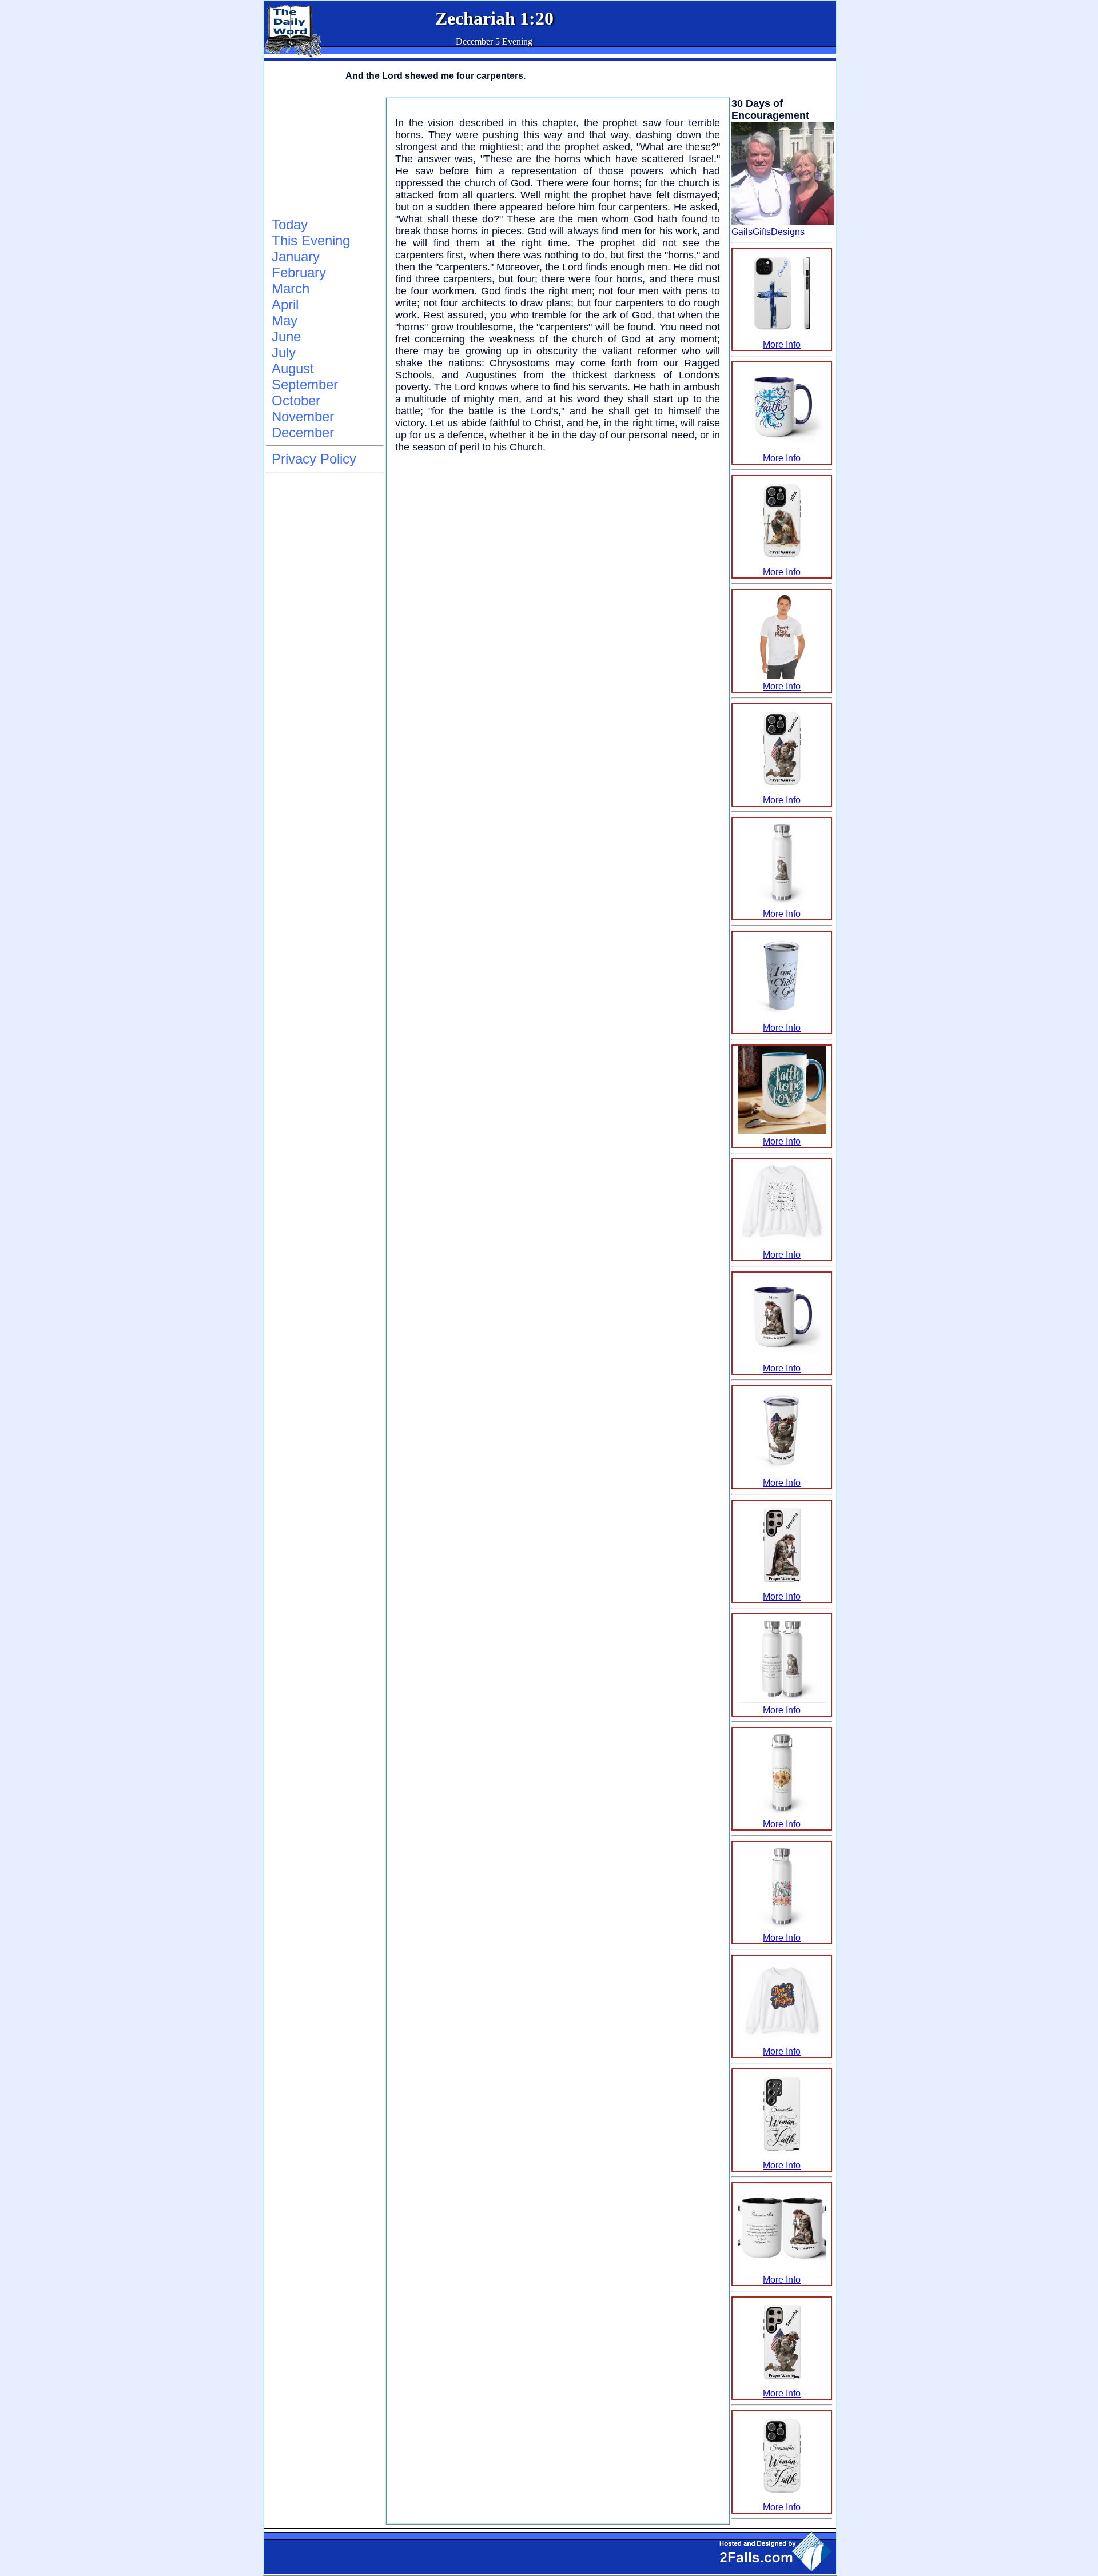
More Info (782, 344)
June (286, 336)
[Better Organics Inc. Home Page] (293, 55)
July (284, 352)
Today (290, 224)
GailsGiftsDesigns (768, 232)
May (285, 320)
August (293, 368)
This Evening (311, 240)
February (299, 272)
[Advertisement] (323, 155)
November (303, 416)
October (296, 400)
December (303, 432)
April (285, 304)
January (296, 256)
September (305, 384)
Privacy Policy (314, 459)
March (291, 288)
